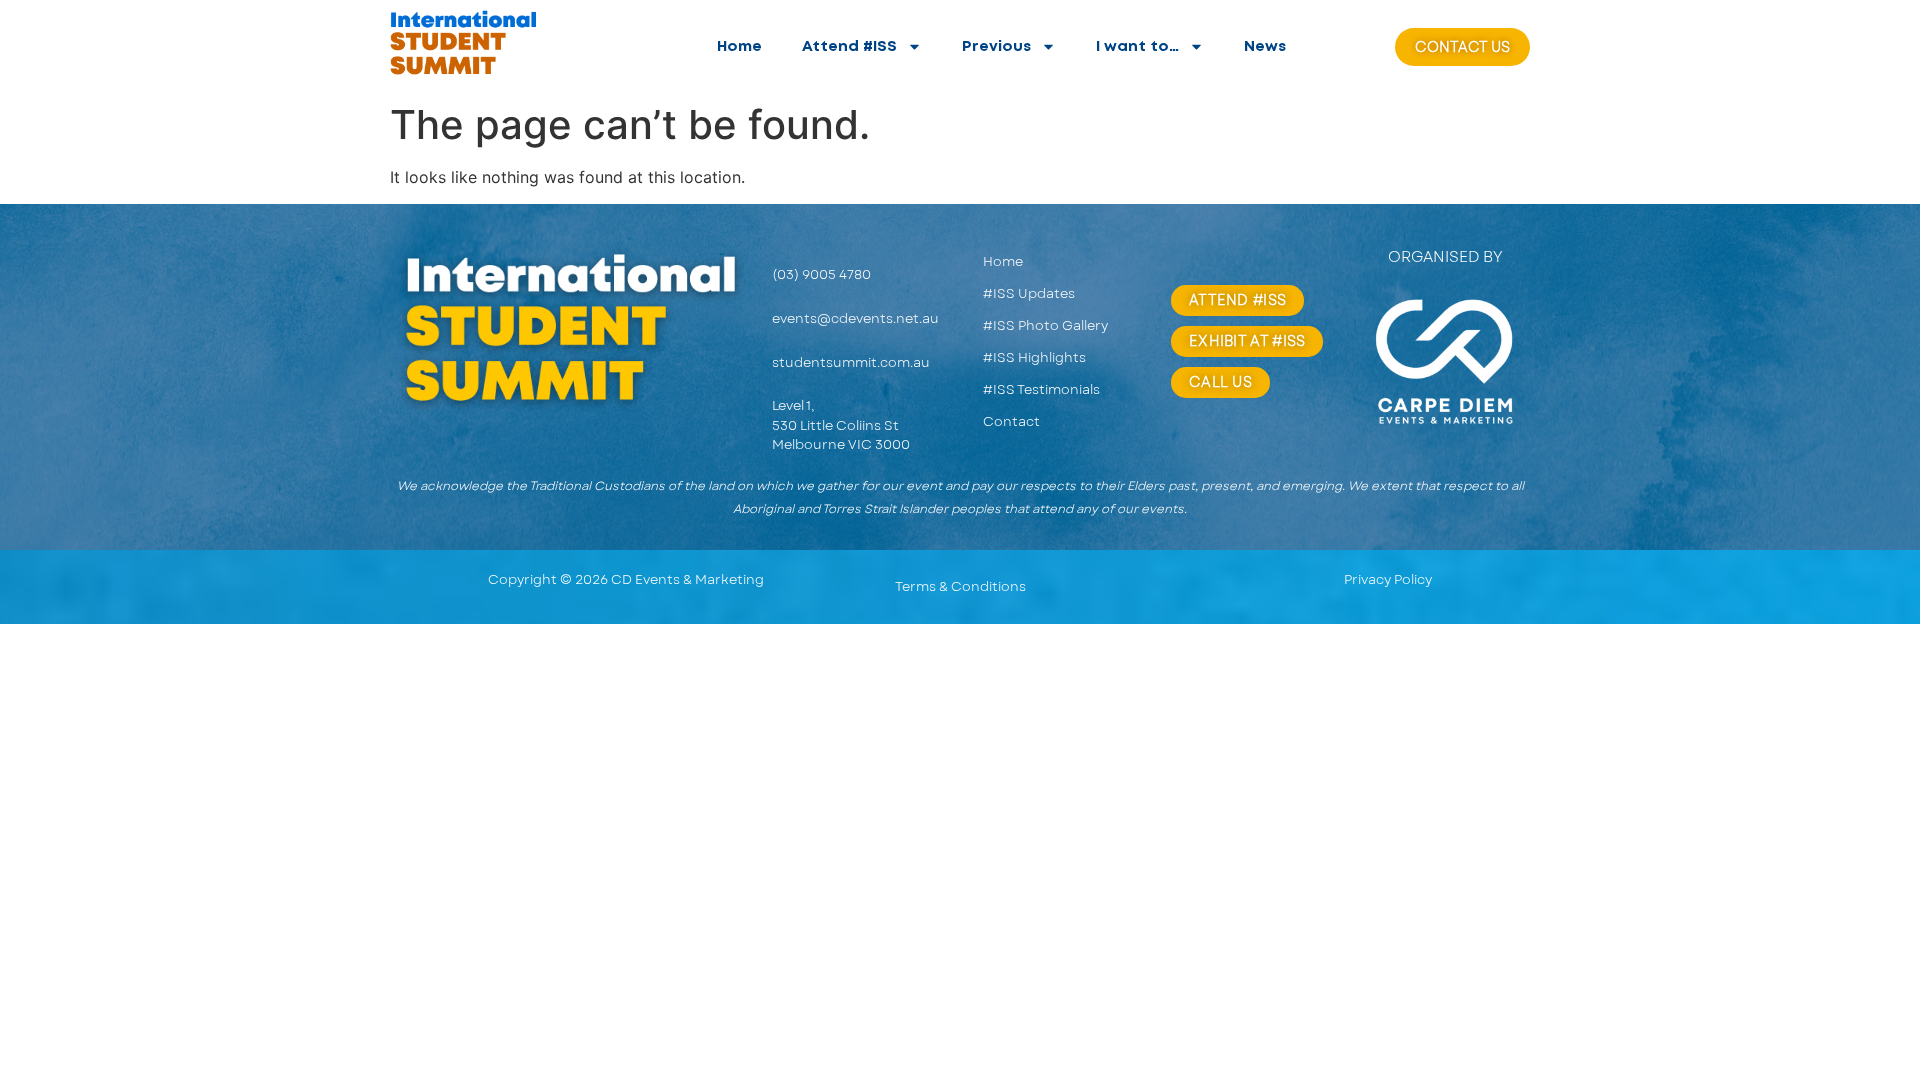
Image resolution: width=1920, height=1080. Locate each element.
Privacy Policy (1388, 579)
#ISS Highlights (1034, 357)
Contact (1011, 421)
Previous (996, 47)
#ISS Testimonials (1041, 389)
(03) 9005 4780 (821, 274)
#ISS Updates (1029, 293)
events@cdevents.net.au (855, 318)
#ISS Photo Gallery (1045, 325)
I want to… (1137, 47)
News (1265, 47)
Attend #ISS (849, 47)
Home (739, 47)
